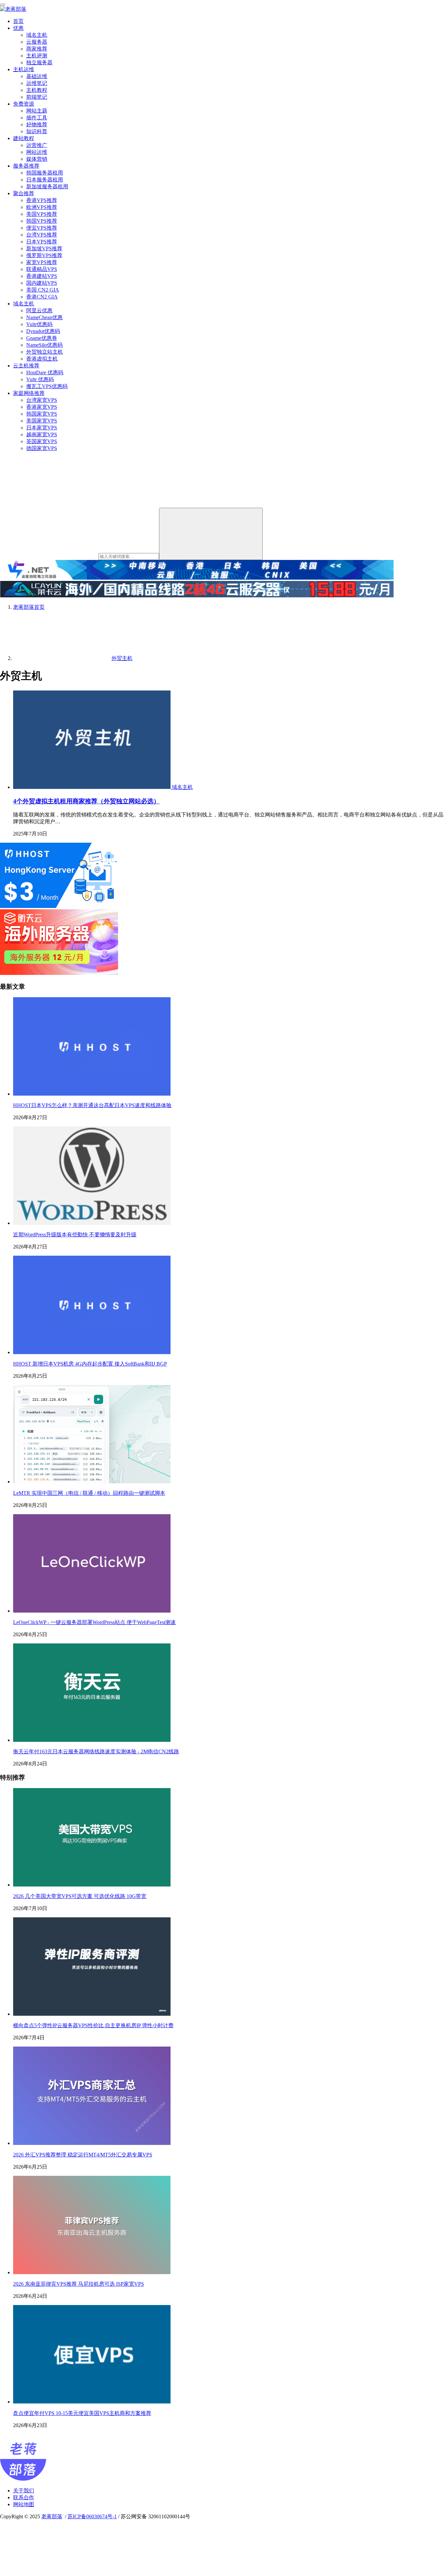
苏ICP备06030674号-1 (92, 2516)
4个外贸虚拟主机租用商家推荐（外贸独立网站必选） (86, 801)
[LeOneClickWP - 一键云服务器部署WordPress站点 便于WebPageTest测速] (92, 1611)
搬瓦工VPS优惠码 (47, 386)
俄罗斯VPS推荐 (44, 255)
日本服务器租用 (45, 180)
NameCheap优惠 (44, 317)
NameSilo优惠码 (44, 345)
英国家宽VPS (42, 441)
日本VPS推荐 (42, 242)
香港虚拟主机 (42, 359)
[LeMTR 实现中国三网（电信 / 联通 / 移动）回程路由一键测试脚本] (92, 1482)
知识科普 (37, 131)
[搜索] (211, 534)
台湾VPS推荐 (42, 235)
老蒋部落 (52, 2516)
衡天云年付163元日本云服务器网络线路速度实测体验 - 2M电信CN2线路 (96, 1752)
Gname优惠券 (42, 338)
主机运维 (24, 69)
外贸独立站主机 (45, 352)
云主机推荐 (26, 366)
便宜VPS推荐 (42, 228)
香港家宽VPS (42, 407)
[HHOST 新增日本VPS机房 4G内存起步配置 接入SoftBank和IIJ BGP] (92, 1352)
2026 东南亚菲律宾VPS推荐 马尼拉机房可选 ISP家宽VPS (79, 2284)
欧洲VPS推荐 (42, 207)
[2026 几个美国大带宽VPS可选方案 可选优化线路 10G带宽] (92, 1885)
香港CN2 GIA (42, 297)
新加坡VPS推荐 (44, 248)
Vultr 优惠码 (40, 379)
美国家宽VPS (42, 421)
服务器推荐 (26, 166)
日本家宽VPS (42, 428)
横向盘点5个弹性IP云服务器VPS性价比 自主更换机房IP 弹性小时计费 (93, 2025)
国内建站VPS (42, 283)
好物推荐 (37, 124)
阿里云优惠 (39, 310)
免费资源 (24, 104)
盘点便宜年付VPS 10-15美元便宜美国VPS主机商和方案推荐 (82, 2413)
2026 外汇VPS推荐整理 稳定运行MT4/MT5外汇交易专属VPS (83, 2155)
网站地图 (24, 2504)
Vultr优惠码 (39, 324)
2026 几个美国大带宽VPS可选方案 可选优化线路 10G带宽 (80, 1896)
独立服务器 (39, 62)
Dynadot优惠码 (43, 331)
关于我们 (24, 2491)
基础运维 (37, 76)
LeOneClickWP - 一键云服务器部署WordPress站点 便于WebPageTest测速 (94, 1622)
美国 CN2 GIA (43, 290)
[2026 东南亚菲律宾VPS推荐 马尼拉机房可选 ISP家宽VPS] (92, 2272)
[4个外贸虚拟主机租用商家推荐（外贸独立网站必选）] (92, 787)
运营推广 (37, 145)
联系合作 (24, 2497)
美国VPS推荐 (42, 214)
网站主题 (37, 111)
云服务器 (37, 42)
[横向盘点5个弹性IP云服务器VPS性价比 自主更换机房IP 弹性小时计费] (92, 2014)
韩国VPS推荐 (42, 221)
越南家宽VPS (42, 434)
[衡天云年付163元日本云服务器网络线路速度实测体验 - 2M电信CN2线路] (92, 1740)
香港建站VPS (42, 276)
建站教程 (24, 138)
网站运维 (37, 152)
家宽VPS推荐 (42, 262)
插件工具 (37, 118)
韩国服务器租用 (45, 173)
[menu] (3, 5)
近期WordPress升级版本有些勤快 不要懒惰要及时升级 (75, 1235)
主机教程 (37, 90)
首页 (18, 21)
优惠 (18, 28)
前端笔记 (37, 97)
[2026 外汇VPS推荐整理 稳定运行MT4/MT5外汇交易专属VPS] (92, 2143)
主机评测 (37, 56)
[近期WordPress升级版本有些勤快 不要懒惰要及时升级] (92, 1223)
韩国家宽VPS (42, 414)
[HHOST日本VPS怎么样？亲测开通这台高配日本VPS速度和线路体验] (92, 1094)
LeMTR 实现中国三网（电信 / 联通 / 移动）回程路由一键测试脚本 (89, 1493)
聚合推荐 (24, 193)
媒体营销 (37, 159)
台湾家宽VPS (42, 400)
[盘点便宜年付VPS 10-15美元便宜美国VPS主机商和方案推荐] (92, 2402)
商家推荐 (37, 49)
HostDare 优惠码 (45, 372)
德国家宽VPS (42, 448)
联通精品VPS (42, 269)
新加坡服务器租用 (47, 186)
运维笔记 (37, 83)
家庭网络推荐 (29, 393)
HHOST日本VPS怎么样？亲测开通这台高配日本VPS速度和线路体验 (92, 1105)
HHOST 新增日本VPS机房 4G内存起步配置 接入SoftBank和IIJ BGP (90, 1364)
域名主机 (37, 35)
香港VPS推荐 (42, 200)
